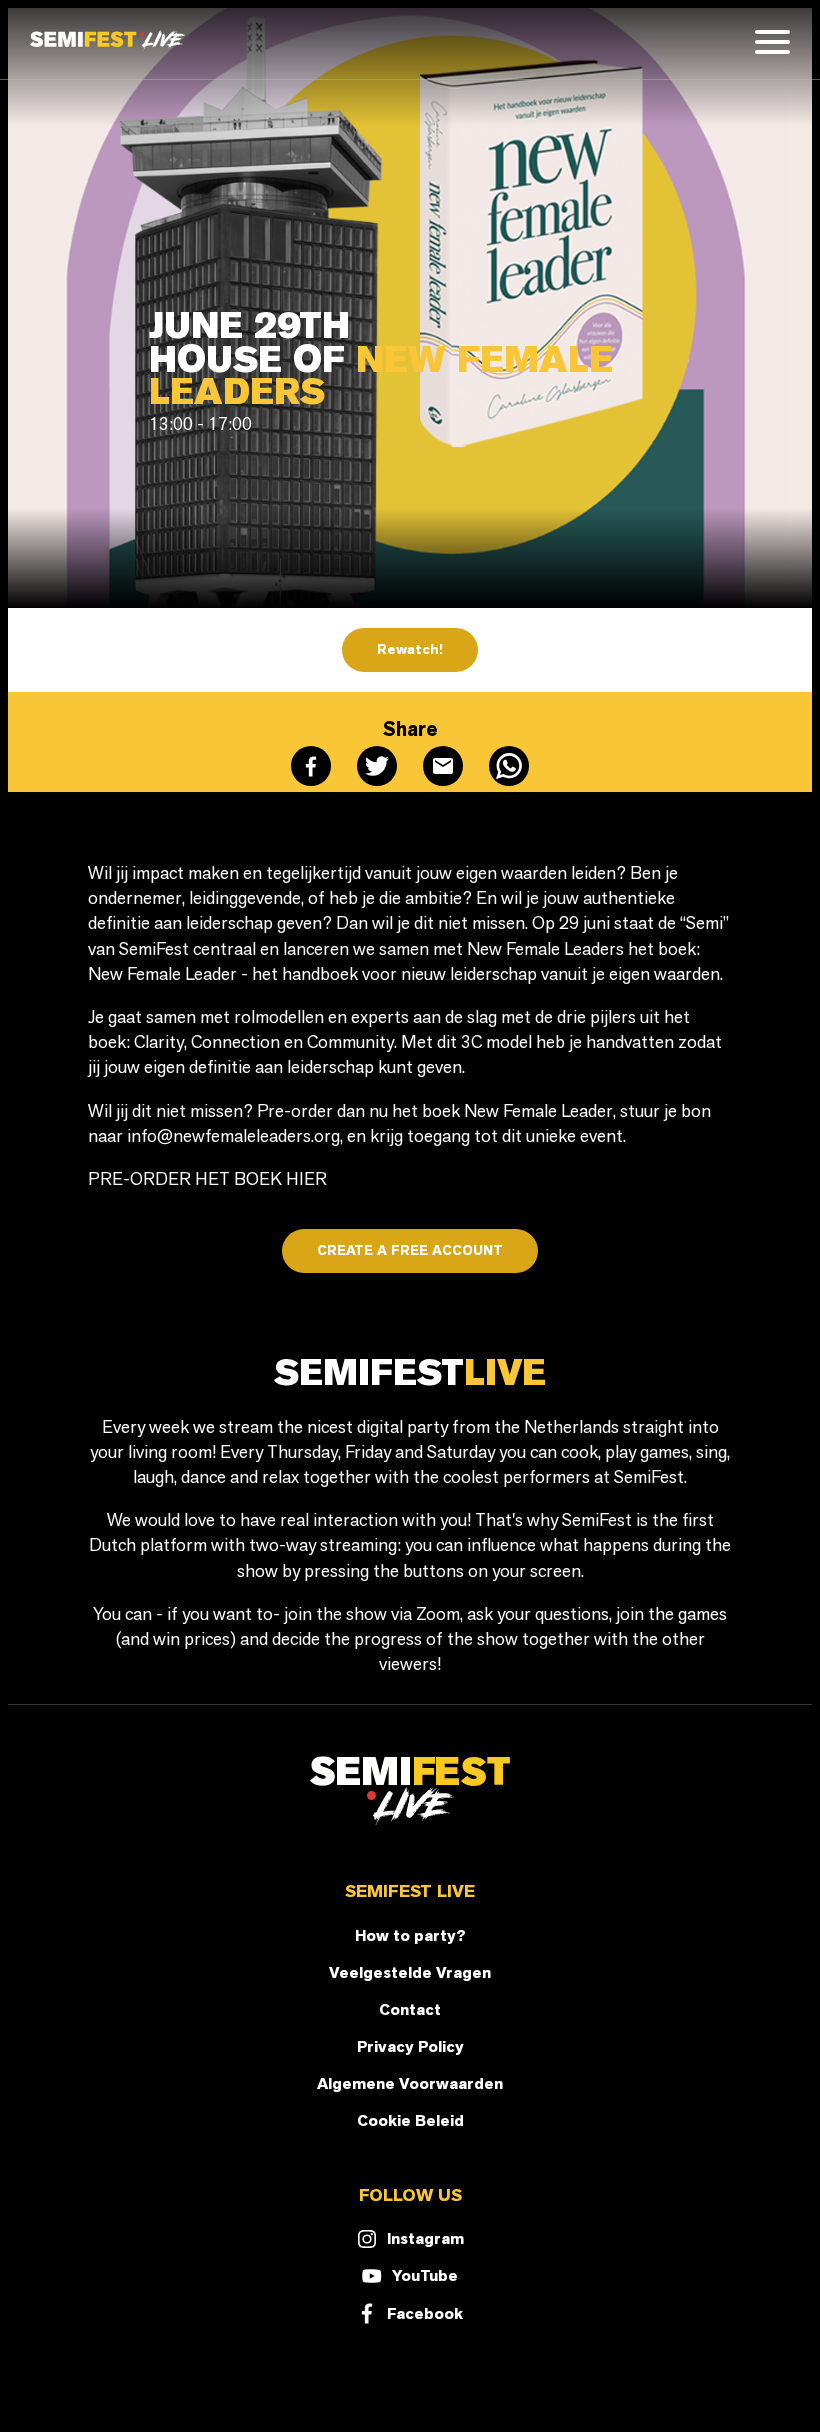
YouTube (425, 2275)
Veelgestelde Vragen (410, 1972)
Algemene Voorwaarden (410, 2083)
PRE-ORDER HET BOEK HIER (207, 1178)
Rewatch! (410, 649)
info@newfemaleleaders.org (233, 1135)
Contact (410, 2009)
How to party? (410, 1935)
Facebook (425, 2313)
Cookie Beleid (410, 2120)
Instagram (425, 2238)
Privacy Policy (410, 2046)
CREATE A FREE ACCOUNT (410, 1250)
